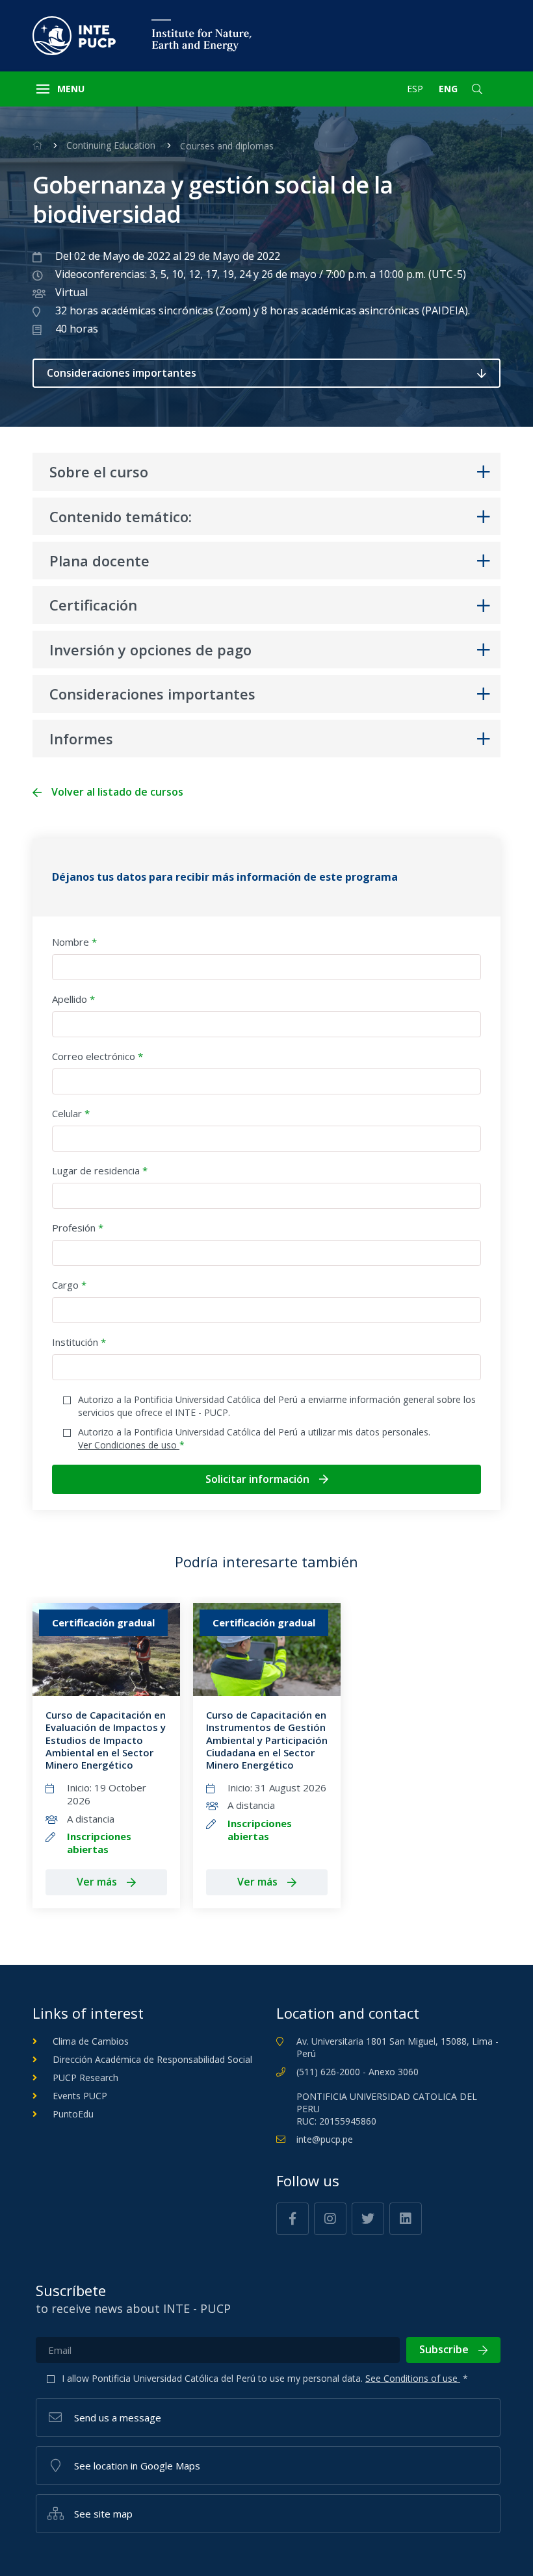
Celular (71, 1113)
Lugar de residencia (100, 1170)
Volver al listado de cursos (117, 792)
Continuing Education (111, 145)
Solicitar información (257, 1479)
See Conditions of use (413, 2378)
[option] (106, 1756)
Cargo (69, 1285)
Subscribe (444, 2349)
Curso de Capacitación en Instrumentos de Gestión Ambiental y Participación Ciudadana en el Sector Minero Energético (267, 1740)
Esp (415, 89)
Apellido (73, 999)
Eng (448, 89)
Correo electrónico (97, 1056)
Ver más (97, 1882)
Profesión (78, 1228)
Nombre (74, 942)
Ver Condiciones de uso (129, 1445)
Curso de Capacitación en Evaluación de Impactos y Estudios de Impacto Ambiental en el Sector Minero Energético (106, 1740)
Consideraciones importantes (122, 373)
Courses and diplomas (227, 146)
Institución (79, 1342)
